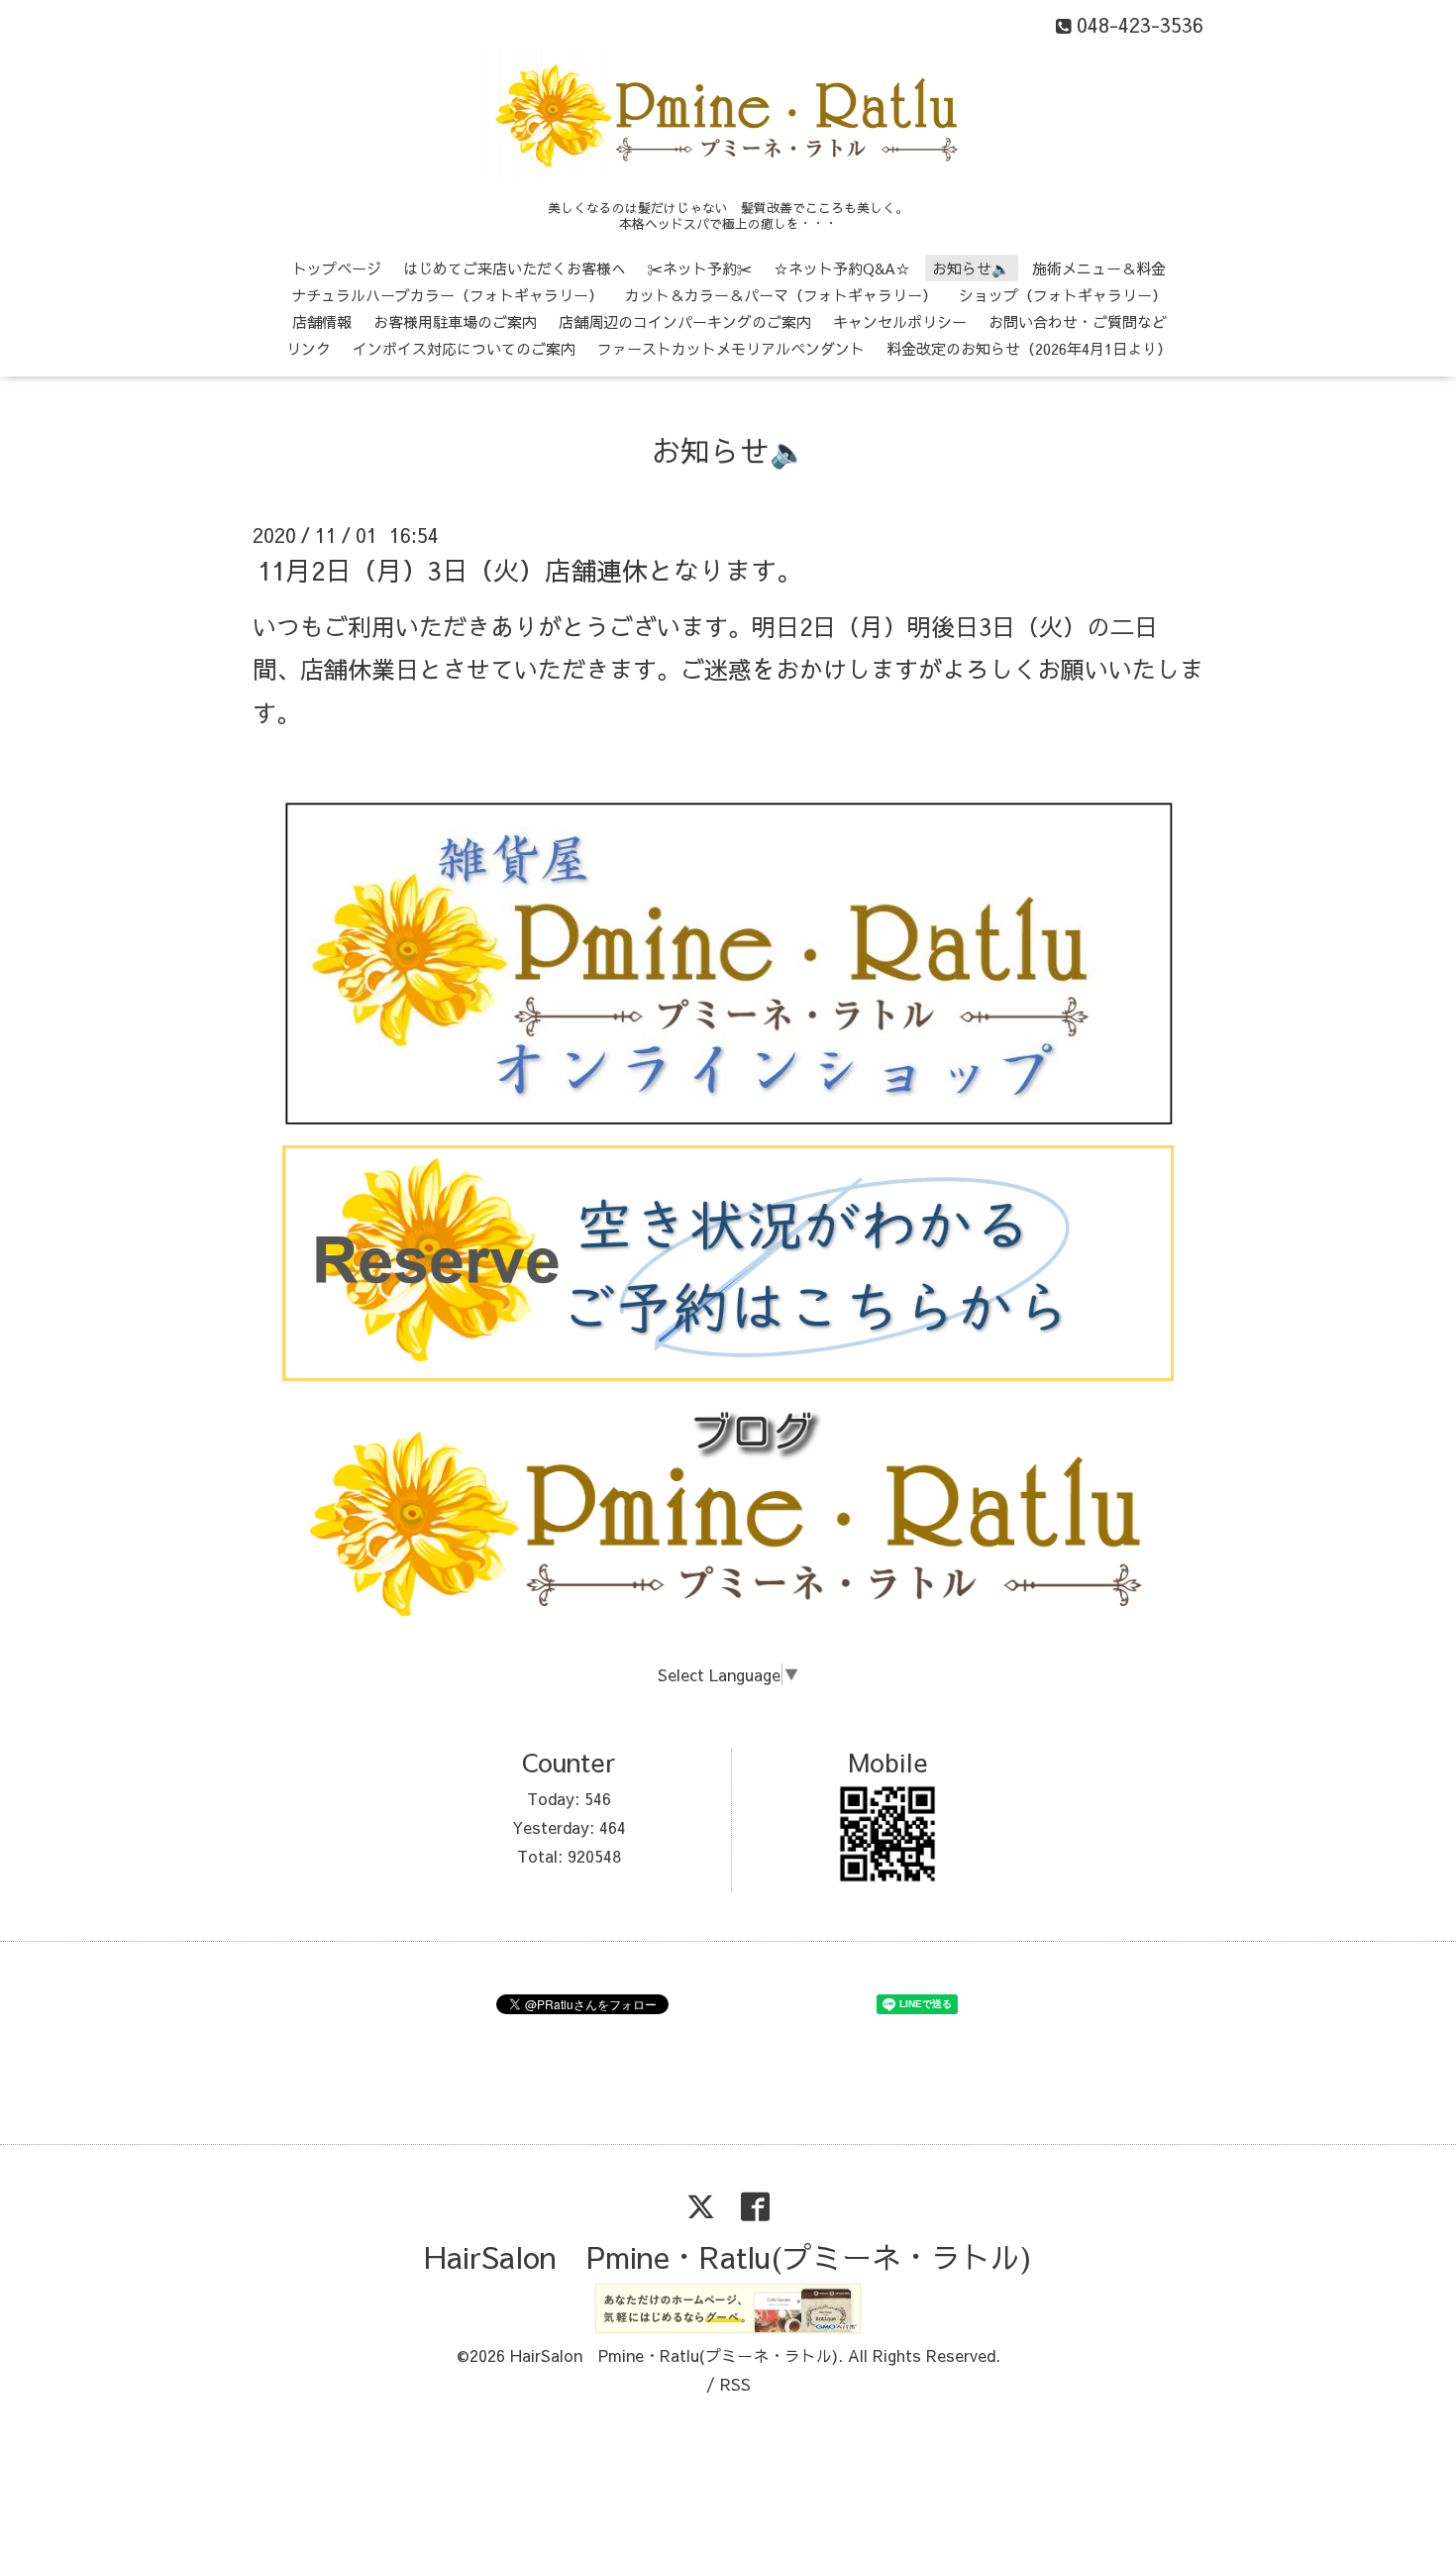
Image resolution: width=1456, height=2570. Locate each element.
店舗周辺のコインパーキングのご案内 (685, 321)
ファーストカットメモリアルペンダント (731, 348)
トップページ (337, 268)
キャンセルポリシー (900, 321)
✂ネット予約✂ (700, 268)
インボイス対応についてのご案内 (464, 348)
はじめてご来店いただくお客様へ (515, 268)
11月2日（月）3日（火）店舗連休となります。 (530, 570)
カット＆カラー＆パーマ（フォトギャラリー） (781, 295)
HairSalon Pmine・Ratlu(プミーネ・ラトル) (728, 2256)
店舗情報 (322, 321)
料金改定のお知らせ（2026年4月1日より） (1029, 348)
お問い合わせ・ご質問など (1078, 321)
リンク (309, 348)
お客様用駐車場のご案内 (455, 321)
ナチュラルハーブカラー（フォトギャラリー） (447, 295)
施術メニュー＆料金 (1099, 268)
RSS (735, 2384)
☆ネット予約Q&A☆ (842, 268)
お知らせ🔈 (971, 268)
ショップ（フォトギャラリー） (1063, 295)
